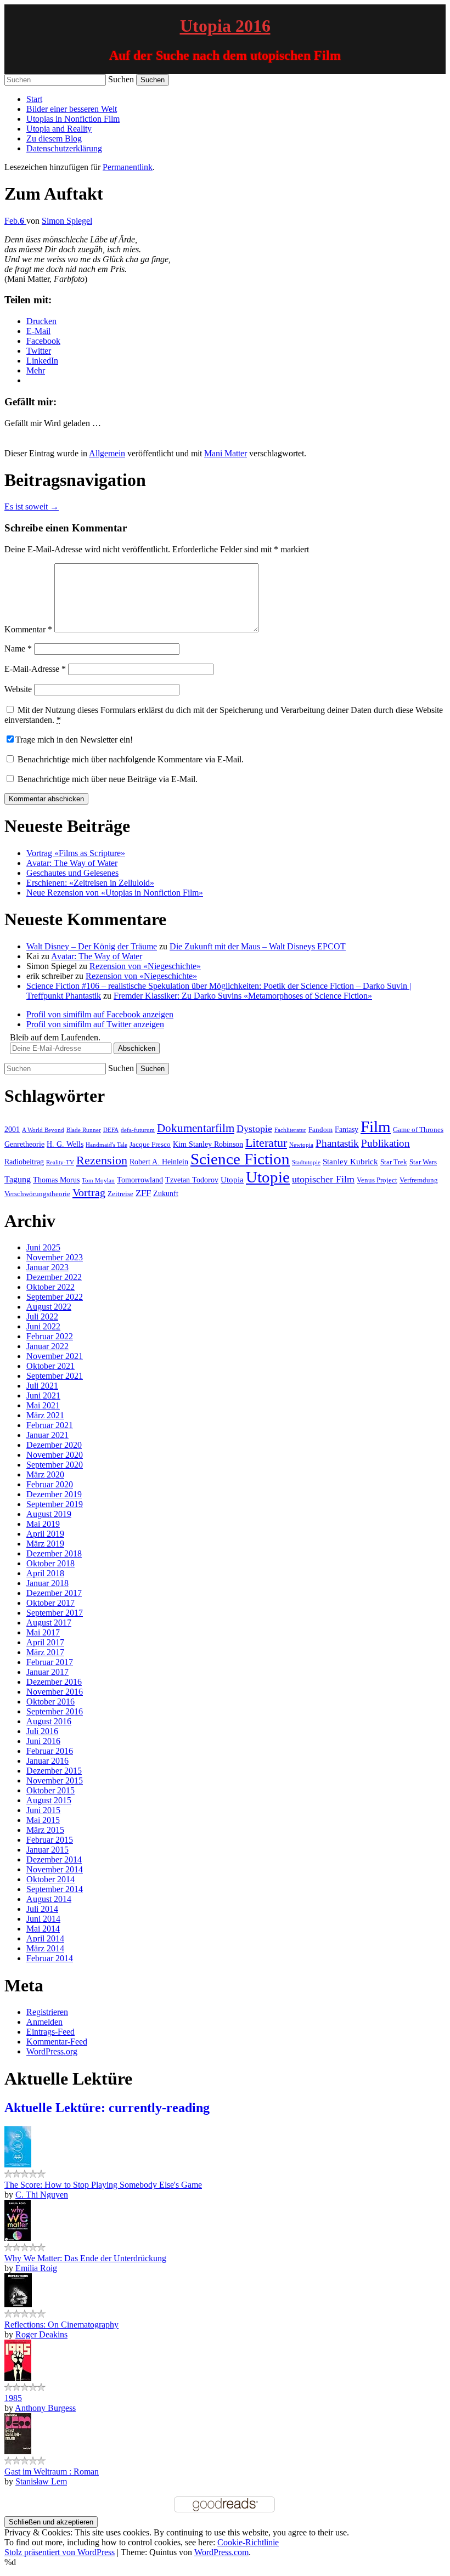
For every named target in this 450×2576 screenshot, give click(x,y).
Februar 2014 (50, 1958)
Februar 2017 (50, 1662)
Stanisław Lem (41, 2481)
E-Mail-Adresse (35, 669)
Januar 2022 (47, 1346)
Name (18, 649)
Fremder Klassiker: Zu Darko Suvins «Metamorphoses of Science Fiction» (243, 996)
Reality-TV (60, 1162)
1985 (13, 2398)
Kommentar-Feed (57, 2042)
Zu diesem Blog (54, 138)
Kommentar (28, 629)
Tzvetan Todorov (192, 1180)
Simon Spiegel (67, 221)
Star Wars (423, 1162)
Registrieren (47, 2012)
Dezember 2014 (54, 1859)
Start (34, 99)
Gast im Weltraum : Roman (52, 2472)
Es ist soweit (32, 506)
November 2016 (55, 1692)
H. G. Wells (65, 1144)
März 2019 (45, 1544)
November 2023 (55, 1257)
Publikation (386, 1143)
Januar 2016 (47, 1761)
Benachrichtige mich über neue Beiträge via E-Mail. (108, 779)
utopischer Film (323, 1179)
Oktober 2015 (50, 1790)
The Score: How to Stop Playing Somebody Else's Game (103, 2185)
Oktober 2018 (50, 1563)
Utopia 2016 (225, 26)
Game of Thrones (418, 1130)
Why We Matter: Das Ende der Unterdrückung (85, 2258)
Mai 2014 (43, 1929)
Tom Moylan (98, 1181)
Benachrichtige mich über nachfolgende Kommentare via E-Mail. (131, 759)
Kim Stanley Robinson (208, 1144)
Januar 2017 (47, 1672)
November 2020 (55, 1455)
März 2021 (45, 1415)
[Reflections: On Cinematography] (18, 2304)
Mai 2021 (43, 1405)
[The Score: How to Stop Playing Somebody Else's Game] (18, 2164)
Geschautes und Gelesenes (72, 873)
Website (18, 689)
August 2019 (49, 1514)
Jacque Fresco (150, 1145)
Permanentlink (128, 167)
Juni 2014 (43, 1919)
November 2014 (55, 1869)
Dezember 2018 (54, 1553)
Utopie (268, 1177)
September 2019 (55, 1504)
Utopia (232, 1179)
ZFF (143, 1193)
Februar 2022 (50, 1336)
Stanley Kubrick (350, 1161)
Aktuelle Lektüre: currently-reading (107, 2108)
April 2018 (45, 1573)
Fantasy (347, 1129)
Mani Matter (226, 453)
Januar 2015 (47, 1850)
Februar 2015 (50, 1840)
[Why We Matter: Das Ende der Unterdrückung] (18, 2238)
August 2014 (49, 1899)
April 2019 (45, 1534)
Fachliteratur (290, 1130)
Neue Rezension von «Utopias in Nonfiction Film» (115, 893)
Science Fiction (240, 1159)
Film (376, 1126)
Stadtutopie (306, 1162)
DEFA (111, 1130)
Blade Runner (84, 1130)
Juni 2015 (43, 1810)
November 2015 (55, 1780)
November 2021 (55, 1356)
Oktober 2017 (50, 1603)
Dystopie (254, 1129)
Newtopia (301, 1145)
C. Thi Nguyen (42, 2195)
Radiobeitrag (24, 1162)
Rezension (102, 1160)
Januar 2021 (47, 1435)
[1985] (18, 2378)
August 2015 (49, 1800)
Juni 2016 (43, 1741)
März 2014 (45, 1948)
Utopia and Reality (59, 129)
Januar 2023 (47, 1267)
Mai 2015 (43, 1820)
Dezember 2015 (54, 1771)
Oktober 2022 (50, 1287)
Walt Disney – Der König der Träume (92, 946)
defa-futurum (138, 1130)
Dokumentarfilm (196, 1128)
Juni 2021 (43, 1395)
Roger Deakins (41, 2334)
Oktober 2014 (50, 1879)
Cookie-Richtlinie (248, 2542)
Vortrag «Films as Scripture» (76, 853)
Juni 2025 (43, 1247)
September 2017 (55, 1613)
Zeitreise (120, 1194)
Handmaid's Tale (106, 1145)
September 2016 (55, 1711)
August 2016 (49, 1721)
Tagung (18, 1179)
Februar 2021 (50, 1425)
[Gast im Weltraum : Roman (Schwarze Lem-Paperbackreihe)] (18, 2451)
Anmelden (44, 2022)
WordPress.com (221, 2552)
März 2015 (45, 1830)
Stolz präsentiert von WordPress (60, 2552)
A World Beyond (43, 1130)
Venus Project (377, 1180)
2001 (12, 1129)
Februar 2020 (50, 1484)
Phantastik (337, 1143)
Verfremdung (419, 1180)
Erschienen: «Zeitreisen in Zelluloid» (90, 883)
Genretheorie (24, 1144)
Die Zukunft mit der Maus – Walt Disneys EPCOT (258, 946)
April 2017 (45, 1642)
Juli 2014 (42, 1909)
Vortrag (89, 1192)
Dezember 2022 (54, 1277)
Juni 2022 (43, 1326)
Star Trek (394, 1162)
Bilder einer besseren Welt (72, 109)
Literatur (266, 1143)
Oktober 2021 (50, 1366)
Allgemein (107, 453)
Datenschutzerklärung (64, 148)
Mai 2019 (43, 1524)
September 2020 (55, 1465)
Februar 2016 (50, 1751)
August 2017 (49, 1623)
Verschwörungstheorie (37, 1194)
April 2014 (45, 1938)
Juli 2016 (42, 1731)
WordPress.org (52, 2051)
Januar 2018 (47, 1583)
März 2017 (45, 1652)
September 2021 (55, 1376)
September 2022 (55, 1297)
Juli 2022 (42, 1317)
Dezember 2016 (54, 1682)
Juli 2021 (42, 1386)
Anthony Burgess (45, 2408)
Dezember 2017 (54, 1593)
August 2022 (49, 1307)
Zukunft (166, 1193)
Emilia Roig (36, 2268)
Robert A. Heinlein (159, 1162)
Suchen (121, 79)
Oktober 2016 (50, 1702)
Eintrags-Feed (50, 2032)
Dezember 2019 (54, 1494)
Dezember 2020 (54, 1445)
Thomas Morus (56, 1180)
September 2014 (55, 1889)
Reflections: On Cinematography (61, 2325)
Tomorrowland (140, 1180)
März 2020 (45, 1474)
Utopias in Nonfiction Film (73, 119)
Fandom (320, 1130)
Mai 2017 (43, 1632)
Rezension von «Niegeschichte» (145, 966)
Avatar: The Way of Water (72, 863)
